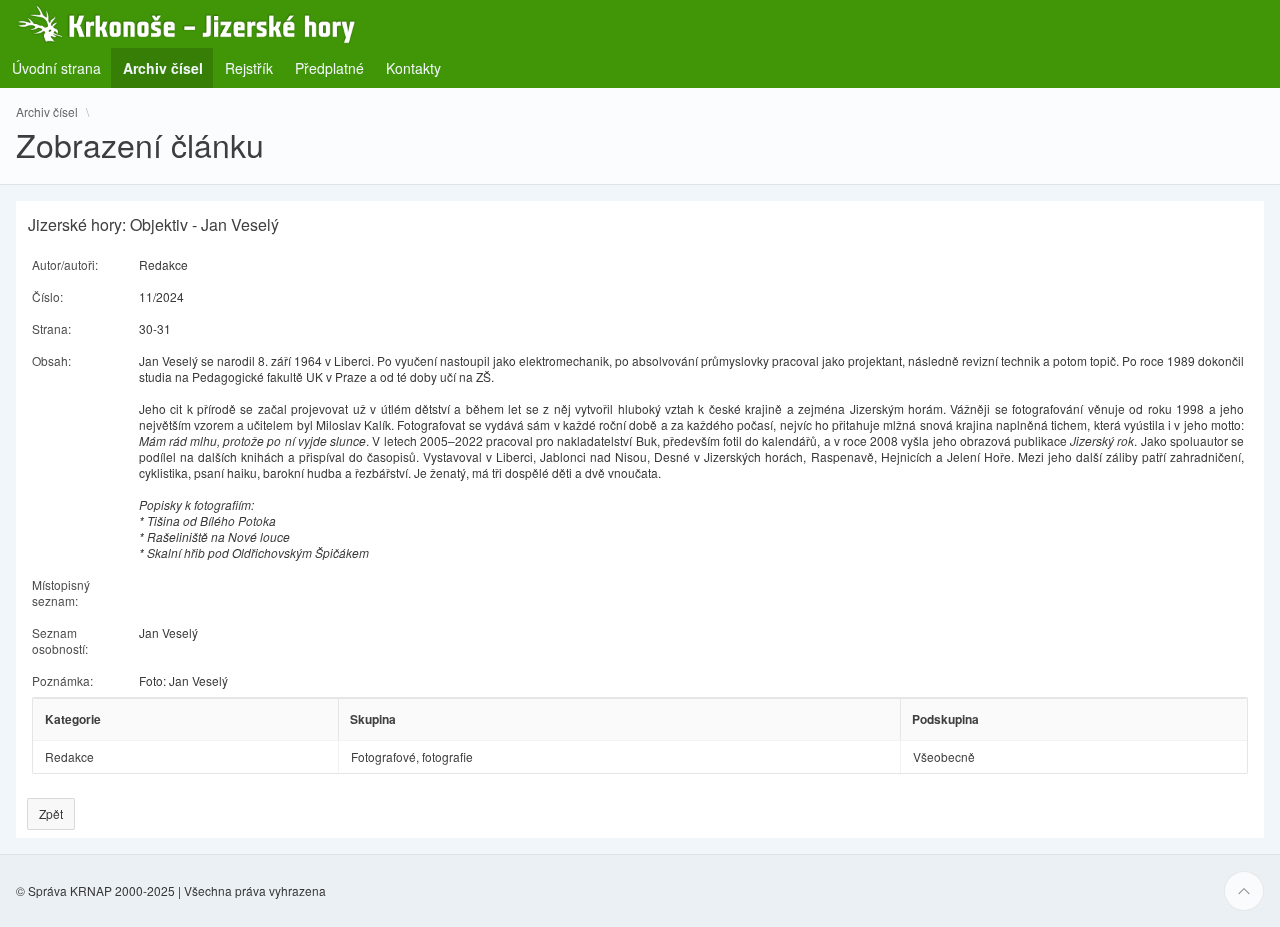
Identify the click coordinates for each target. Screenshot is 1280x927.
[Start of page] (1244, 891)
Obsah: (51, 360)
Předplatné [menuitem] (329, 68)
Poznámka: (62, 680)
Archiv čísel (47, 112)
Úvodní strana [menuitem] (56, 68)
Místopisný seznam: (61, 592)
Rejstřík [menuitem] (249, 68)
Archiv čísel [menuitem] (169, 67)
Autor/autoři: (65, 264)
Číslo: (47, 296)
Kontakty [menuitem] (413, 68)
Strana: (51, 328)
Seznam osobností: (60, 640)
